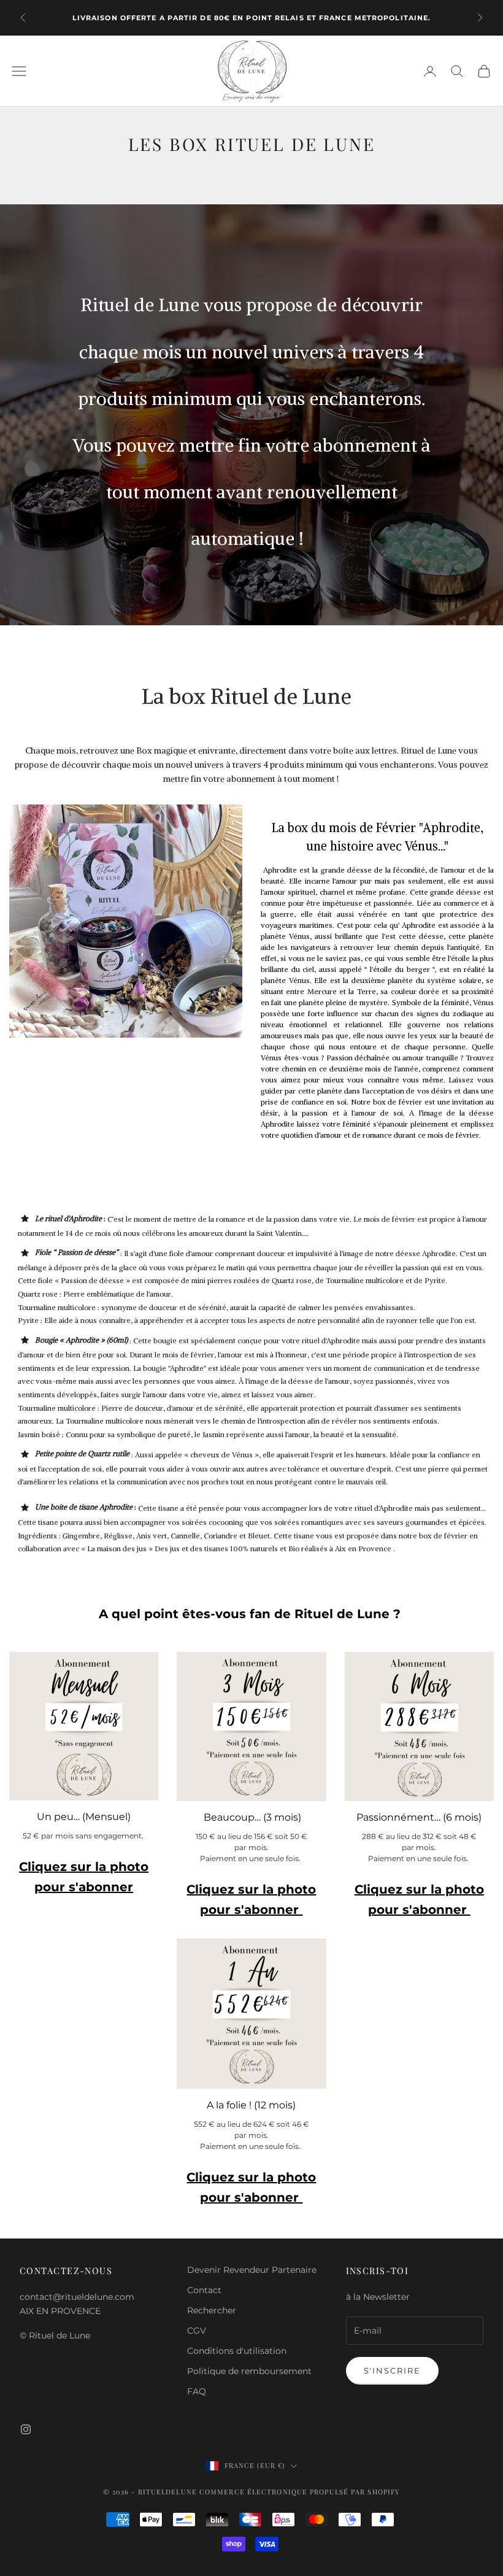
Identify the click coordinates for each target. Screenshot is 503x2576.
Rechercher (212, 2310)
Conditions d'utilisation (237, 2351)
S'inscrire (393, 2370)
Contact (204, 2290)
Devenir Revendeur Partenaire (252, 2270)
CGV (197, 2331)
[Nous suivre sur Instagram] (26, 2429)
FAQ (197, 2391)
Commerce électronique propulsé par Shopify (300, 2492)
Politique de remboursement (249, 2371)
